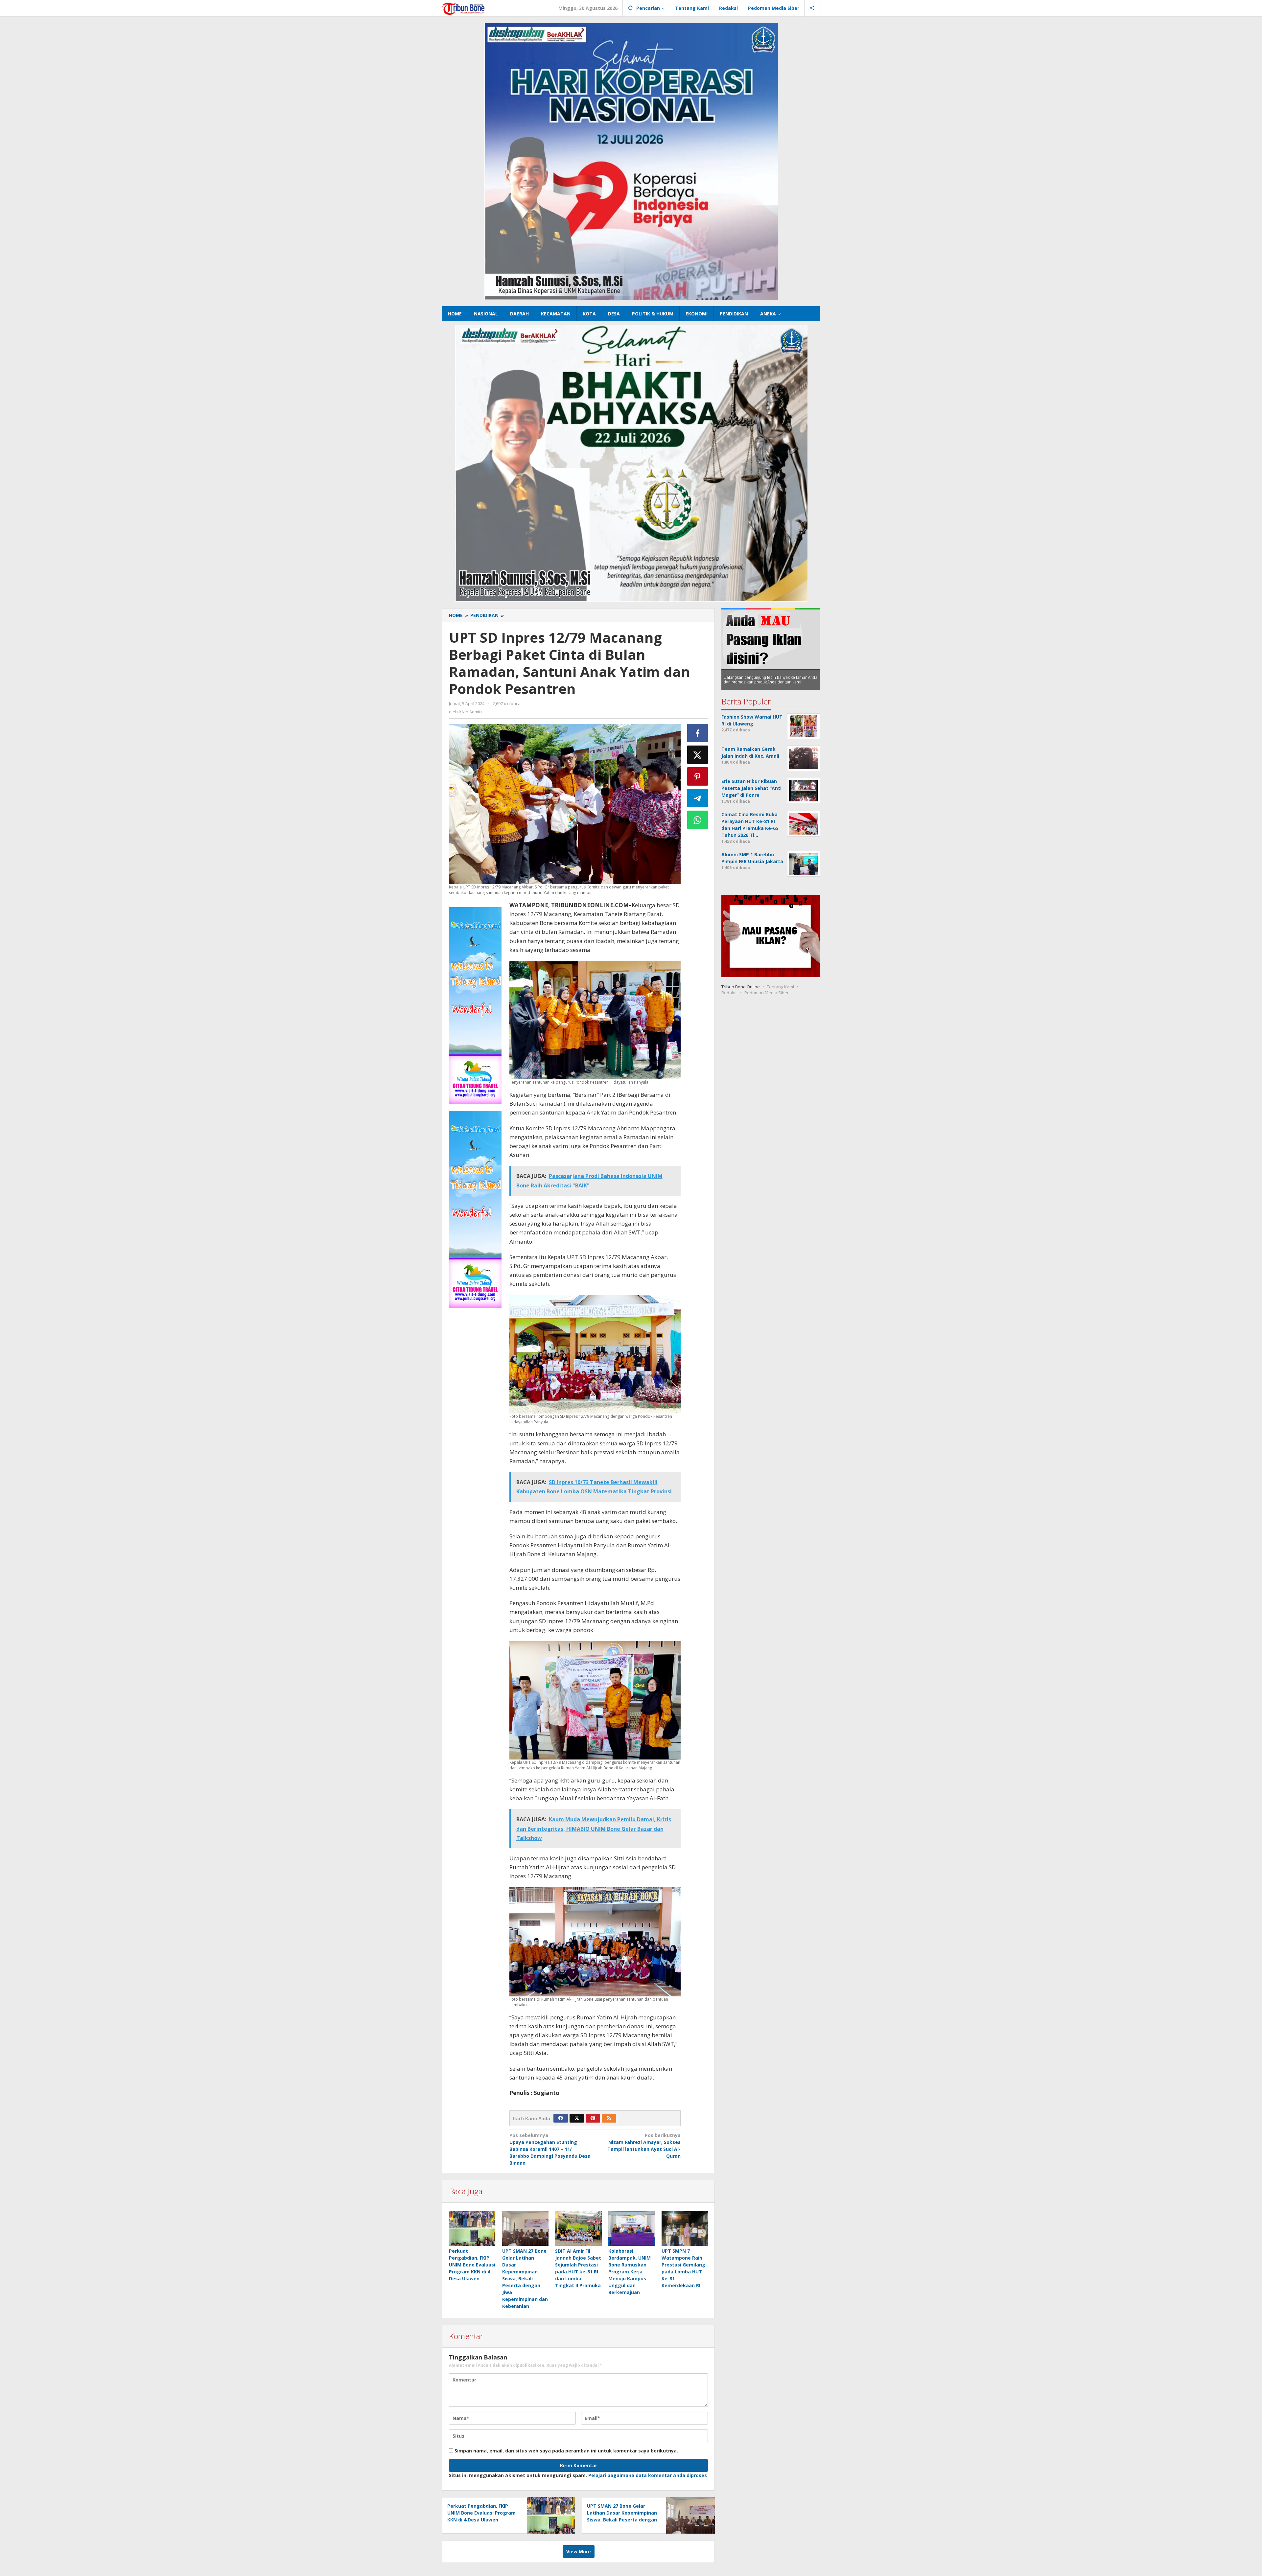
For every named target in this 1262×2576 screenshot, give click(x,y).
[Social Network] (812, 8)
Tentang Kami (780, 987)
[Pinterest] (593, 2118)
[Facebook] (561, 2118)
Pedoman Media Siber (767, 993)
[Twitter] (577, 2118)
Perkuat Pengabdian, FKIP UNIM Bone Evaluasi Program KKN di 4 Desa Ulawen (472, 2265)
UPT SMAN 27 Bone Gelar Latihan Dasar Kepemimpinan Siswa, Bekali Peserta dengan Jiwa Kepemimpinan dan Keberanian (525, 2278)
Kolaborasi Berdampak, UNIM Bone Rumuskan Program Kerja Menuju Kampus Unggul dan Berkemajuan (630, 2272)
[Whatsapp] (698, 820)
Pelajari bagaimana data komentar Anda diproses (648, 2475)
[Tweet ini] (698, 755)
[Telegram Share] (698, 798)
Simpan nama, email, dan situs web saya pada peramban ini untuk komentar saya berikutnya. (566, 2451)
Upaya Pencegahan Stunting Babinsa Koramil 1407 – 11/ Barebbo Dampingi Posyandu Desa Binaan (550, 2149)
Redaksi (729, 993)
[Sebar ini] (698, 733)
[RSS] (609, 2118)
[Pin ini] (698, 776)
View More (579, 2552)
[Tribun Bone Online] (464, 8)
